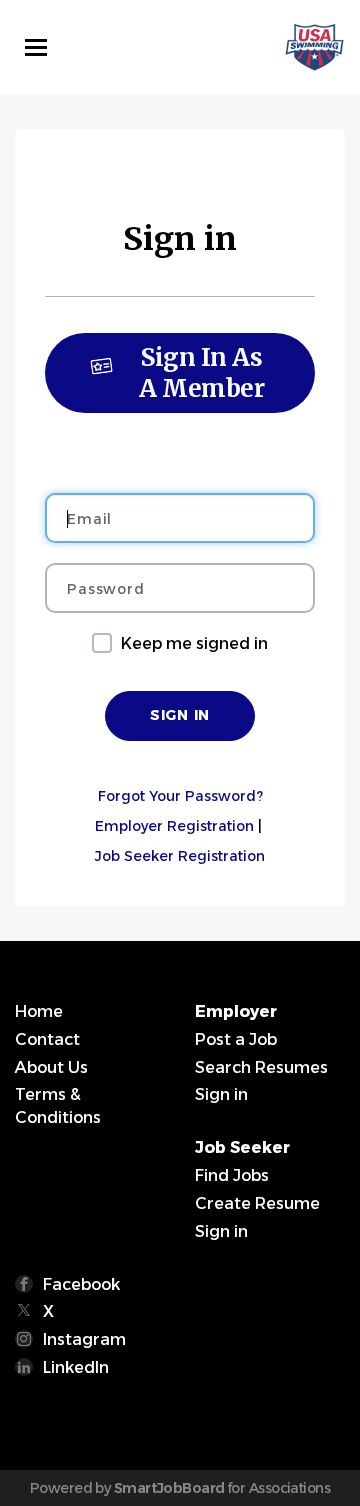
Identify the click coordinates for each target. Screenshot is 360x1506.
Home (39, 1011)
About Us (51, 1067)
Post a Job (236, 1039)
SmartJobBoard (169, 1488)
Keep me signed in (194, 643)
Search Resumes (261, 1067)
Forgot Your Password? (180, 796)
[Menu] (36, 47)
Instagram (84, 1339)
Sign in (221, 1094)
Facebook (81, 1284)
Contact (47, 1039)
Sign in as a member (201, 373)
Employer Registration (174, 826)
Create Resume (257, 1203)
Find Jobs (232, 1175)
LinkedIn (76, 1367)
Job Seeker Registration (180, 856)
